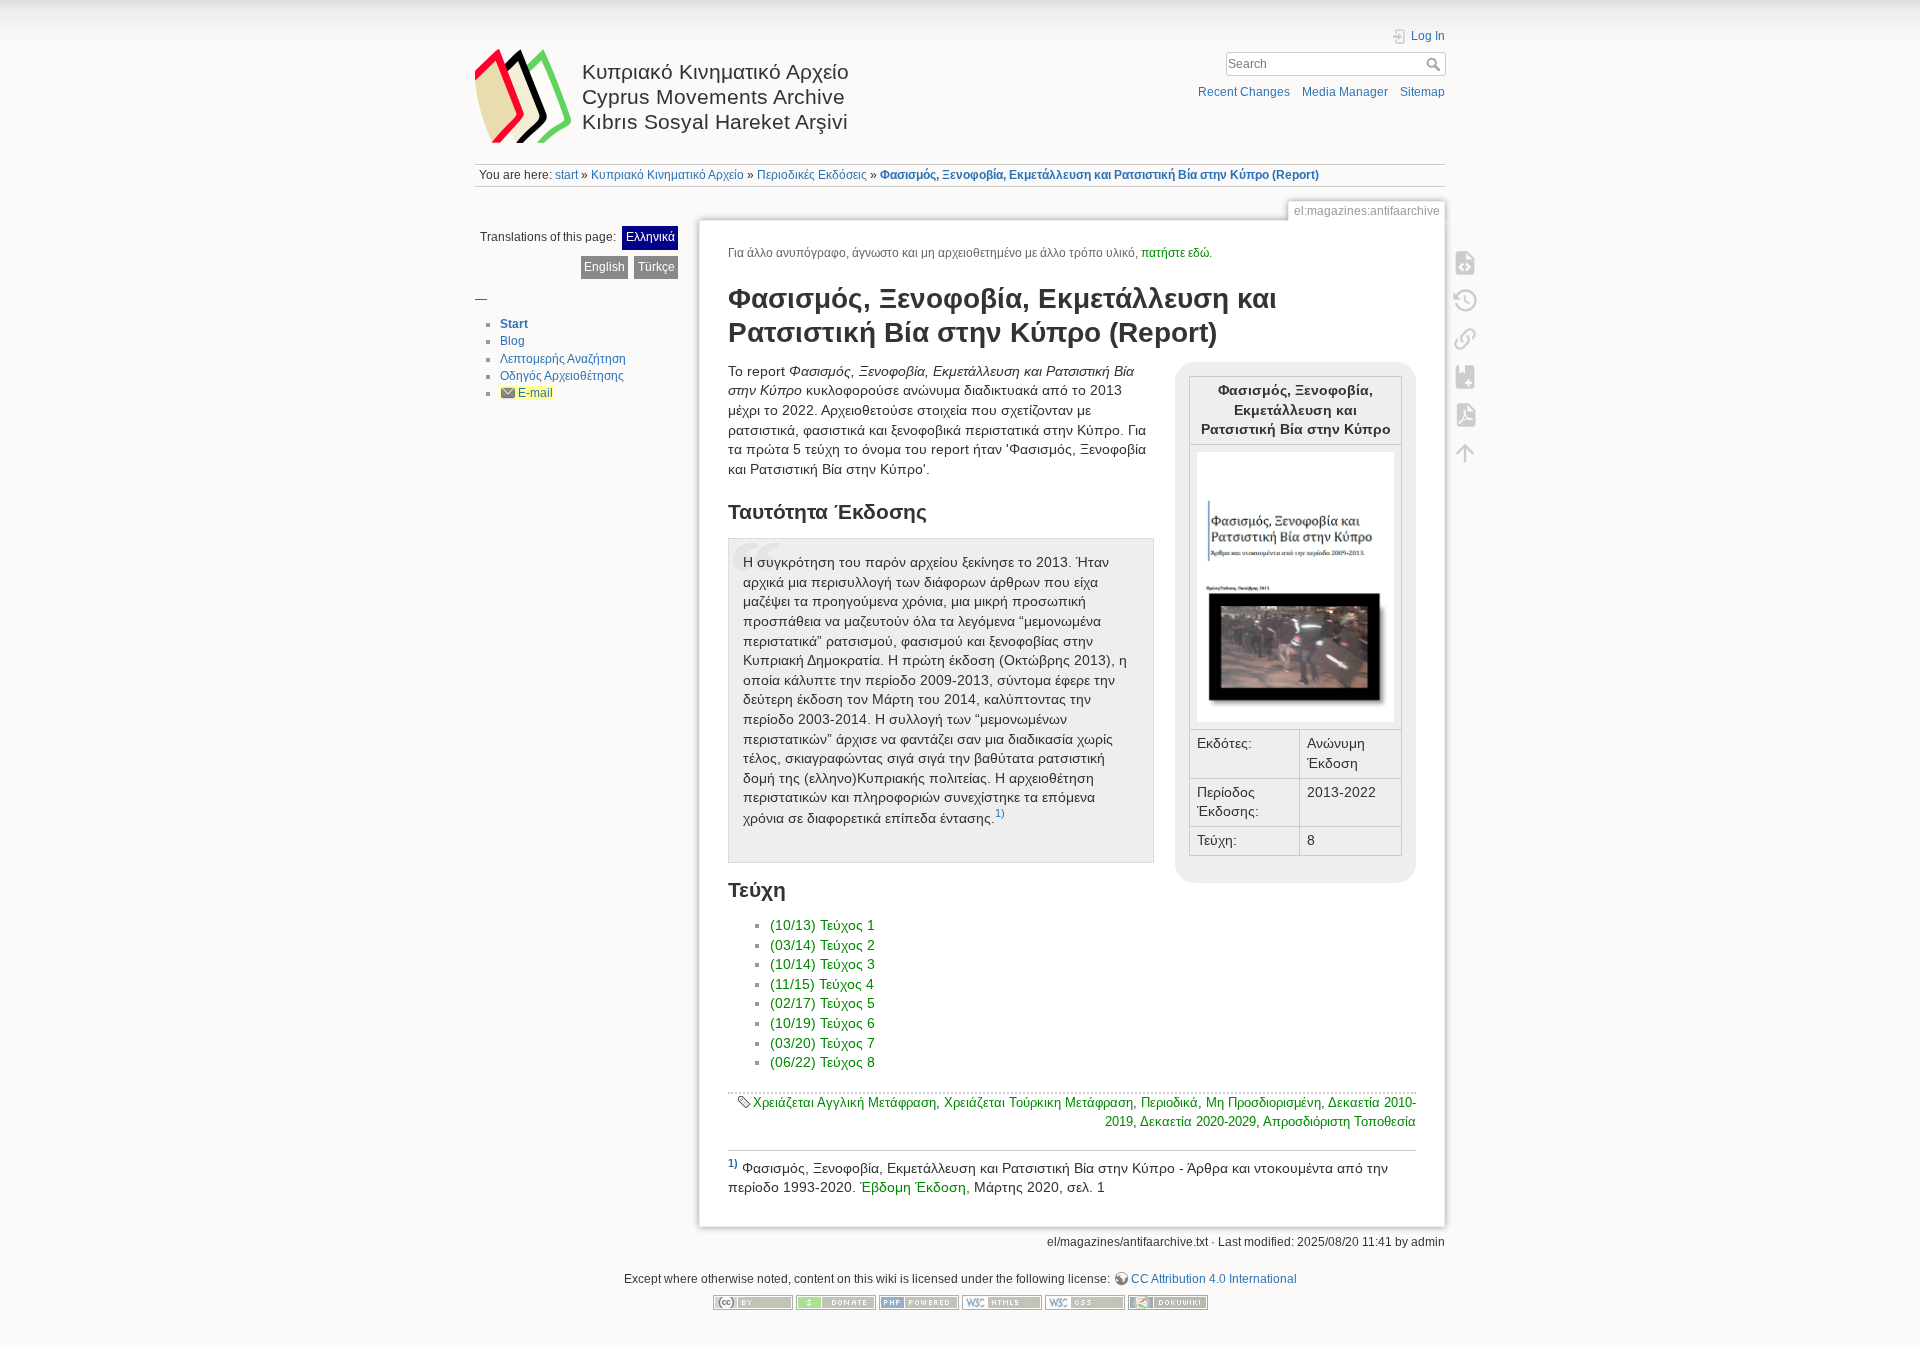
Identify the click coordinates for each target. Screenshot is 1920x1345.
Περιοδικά (1169, 1102)
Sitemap (1422, 92)
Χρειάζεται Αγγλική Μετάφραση (844, 1102)
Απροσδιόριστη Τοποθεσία (1339, 1121)
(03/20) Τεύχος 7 (822, 1043)
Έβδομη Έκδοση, (915, 1187)
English (604, 267)
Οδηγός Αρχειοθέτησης (562, 376)
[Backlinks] (1465, 339)
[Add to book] (1465, 377)
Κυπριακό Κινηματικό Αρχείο (667, 175)
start (566, 175)
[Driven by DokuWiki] (1168, 1302)
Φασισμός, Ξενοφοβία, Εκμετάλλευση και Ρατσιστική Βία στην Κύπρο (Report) (1099, 175)
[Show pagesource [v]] (1465, 263)
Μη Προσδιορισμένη (1263, 1102)
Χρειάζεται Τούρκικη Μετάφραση (1038, 1102)
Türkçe (656, 267)
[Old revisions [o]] (1465, 301)
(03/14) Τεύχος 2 (822, 945)
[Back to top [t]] (1465, 453)
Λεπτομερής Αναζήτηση (563, 359)
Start (514, 324)
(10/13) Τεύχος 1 (822, 925)
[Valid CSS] (1085, 1302)
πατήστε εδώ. (1176, 253)
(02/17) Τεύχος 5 (822, 1003)
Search (1435, 64)
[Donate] (836, 1302)
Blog (512, 341)
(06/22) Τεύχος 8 (822, 1062)
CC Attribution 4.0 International (1214, 1279)
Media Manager (1345, 92)
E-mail (535, 393)
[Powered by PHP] (919, 1302)
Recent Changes (1244, 92)
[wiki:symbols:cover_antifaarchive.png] (1295, 586)
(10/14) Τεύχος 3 (822, 964)
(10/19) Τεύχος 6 (822, 1023)
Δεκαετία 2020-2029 (1198, 1121)
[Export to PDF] (1465, 415)
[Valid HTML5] (1002, 1302)
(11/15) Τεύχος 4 (822, 984)
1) (1000, 813)
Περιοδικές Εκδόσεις (812, 175)
